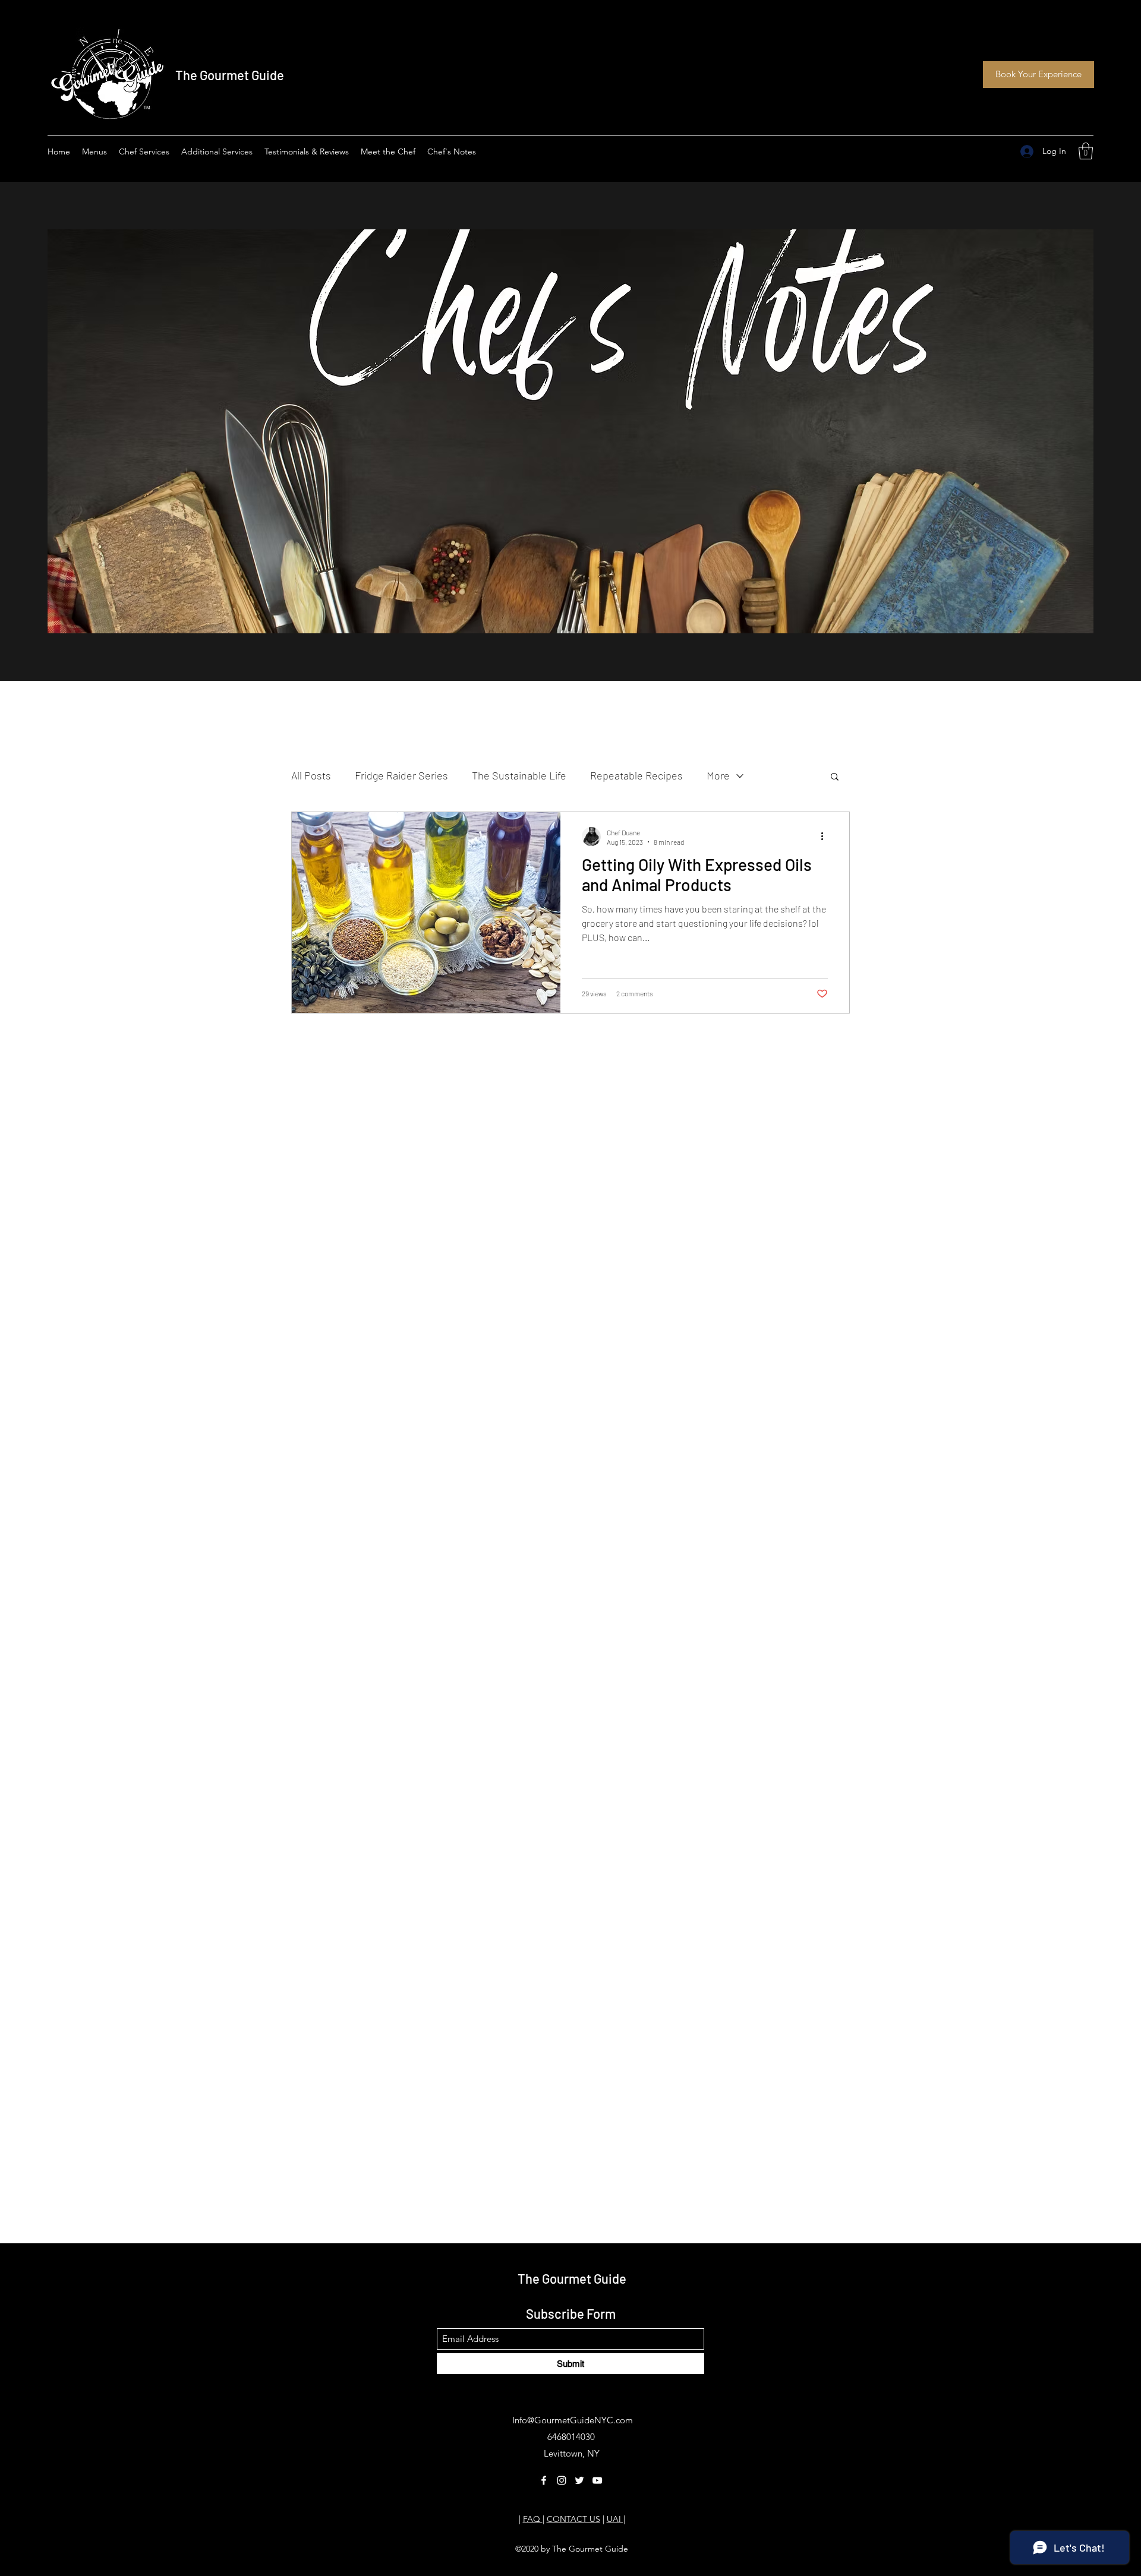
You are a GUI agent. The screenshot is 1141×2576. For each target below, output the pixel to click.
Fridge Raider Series (401, 775)
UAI (615, 2519)
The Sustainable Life (519, 775)
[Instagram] (562, 2480)
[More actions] (826, 836)
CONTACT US (573, 2519)
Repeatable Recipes (636, 775)
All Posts (311, 775)
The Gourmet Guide (230, 75)
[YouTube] (597, 2480)
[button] (1086, 151)
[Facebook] (544, 2480)
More (718, 775)
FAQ (533, 2519)
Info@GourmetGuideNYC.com (573, 2420)
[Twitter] (579, 2480)
